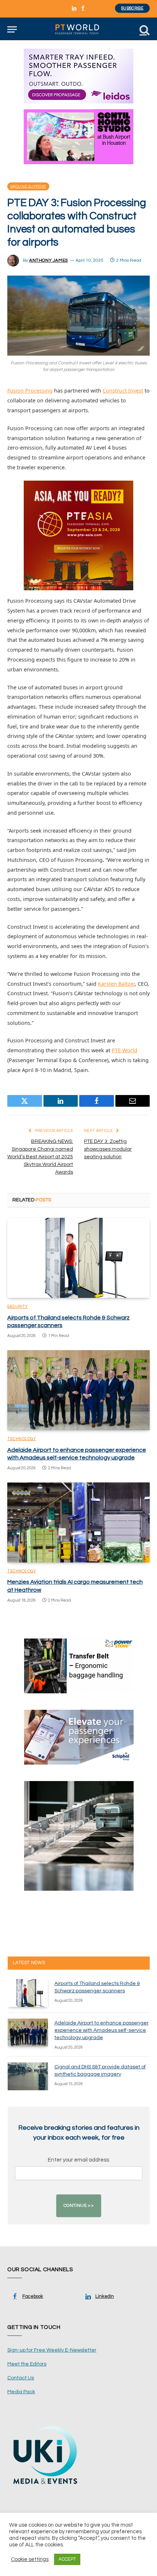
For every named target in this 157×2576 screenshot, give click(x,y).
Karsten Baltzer (116, 984)
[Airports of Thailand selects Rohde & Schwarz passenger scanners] (78, 1258)
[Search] (144, 29)
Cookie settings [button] (30, 2559)
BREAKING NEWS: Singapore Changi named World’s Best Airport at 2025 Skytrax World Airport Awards (40, 1157)
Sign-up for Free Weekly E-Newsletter (52, 2350)
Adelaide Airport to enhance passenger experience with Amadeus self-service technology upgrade (102, 2030)
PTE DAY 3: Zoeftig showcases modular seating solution (108, 1149)
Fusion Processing (30, 391)
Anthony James (49, 260)
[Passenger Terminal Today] (78, 29)
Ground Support (28, 186)
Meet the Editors (27, 2364)
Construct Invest (123, 391)
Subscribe (132, 8)
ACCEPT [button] (67, 2559)
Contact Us (21, 2378)
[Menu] (12, 29)
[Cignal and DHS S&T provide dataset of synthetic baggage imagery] (28, 2076)
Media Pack (21, 2392)
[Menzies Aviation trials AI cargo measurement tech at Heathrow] (78, 1522)
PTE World (125, 1050)
